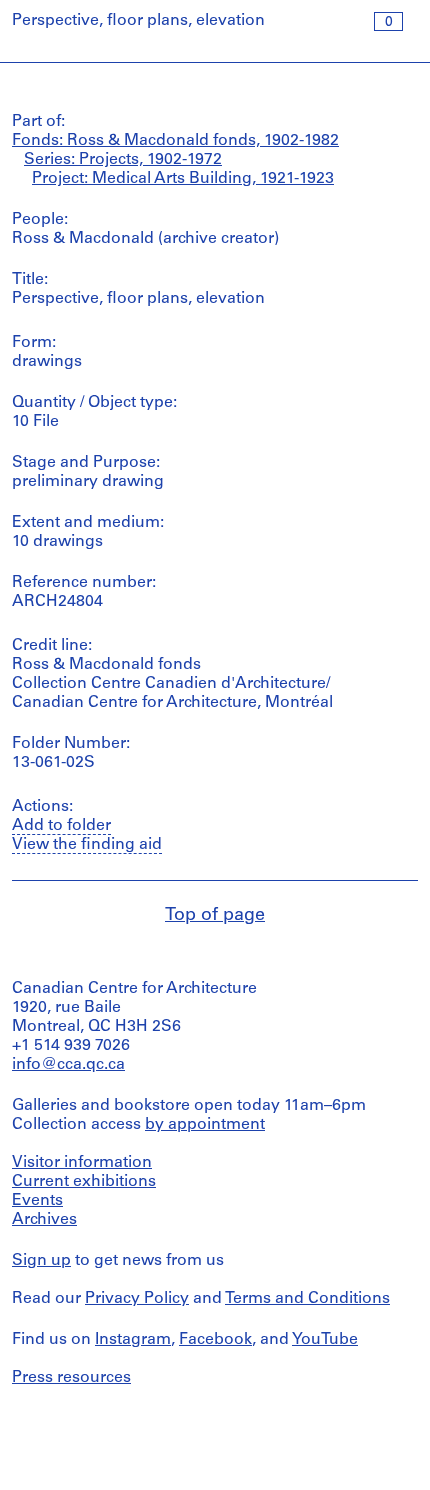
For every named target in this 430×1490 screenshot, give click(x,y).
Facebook (215, 1340)
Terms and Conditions (307, 1299)
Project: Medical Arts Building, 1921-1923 (183, 179)
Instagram (133, 1340)
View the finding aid (87, 845)
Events (37, 1201)
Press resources (71, 1378)
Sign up (41, 1261)
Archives (44, 1220)
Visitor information (82, 1163)
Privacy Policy (137, 1299)
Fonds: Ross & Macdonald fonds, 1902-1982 (175, 141)
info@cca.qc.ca (68, 1065)
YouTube (325, 1340)
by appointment (205, 1125)
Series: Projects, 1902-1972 (123, 160)
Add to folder (61, 826)
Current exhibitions (84, 1182)
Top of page (215, 916)
